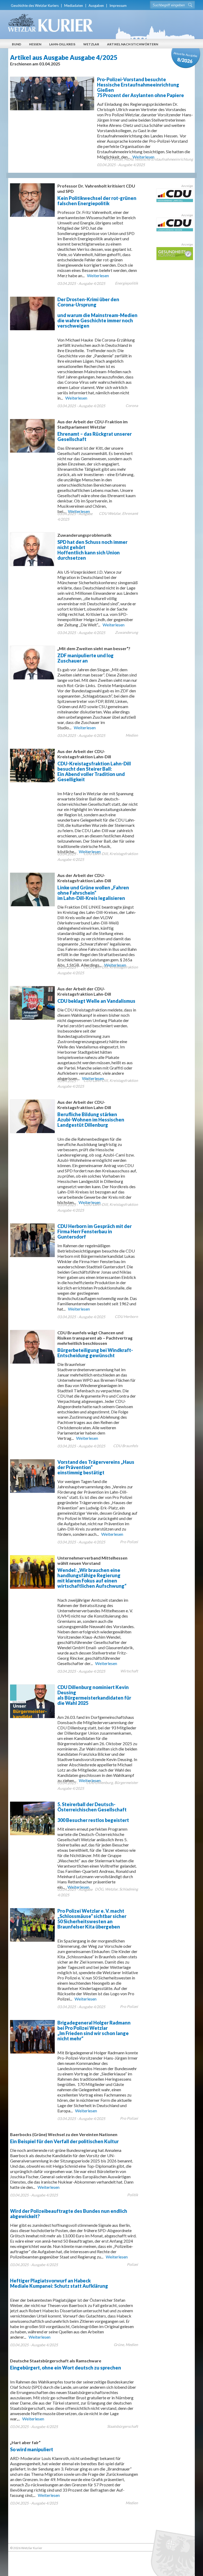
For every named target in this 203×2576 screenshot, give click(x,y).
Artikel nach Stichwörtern (133, 44)
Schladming (129, 1889)
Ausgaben (96, 6)
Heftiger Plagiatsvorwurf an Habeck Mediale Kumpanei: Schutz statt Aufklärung (59, 2283)
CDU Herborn (126, 1316)
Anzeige (187, 186)
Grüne (119, 2345)
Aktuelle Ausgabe (186, 58)
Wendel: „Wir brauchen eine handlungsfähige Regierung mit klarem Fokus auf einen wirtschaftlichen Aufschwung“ (92, 1572)
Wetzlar (91, 44)
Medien (132, 735)
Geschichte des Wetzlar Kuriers (35, 6)
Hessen (35, 44)
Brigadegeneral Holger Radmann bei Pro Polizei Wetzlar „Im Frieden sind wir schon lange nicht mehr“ (94, 2031)
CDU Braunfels (126, 1446)
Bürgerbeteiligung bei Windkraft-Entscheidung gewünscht (95, 1344)
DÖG (99, 1889)
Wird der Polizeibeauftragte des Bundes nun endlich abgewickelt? (69, 2214)
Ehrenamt (130, 513)
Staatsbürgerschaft (123, 2426)
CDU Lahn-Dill (96, 854)
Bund (17, 44)
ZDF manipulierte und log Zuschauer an (94, 655)
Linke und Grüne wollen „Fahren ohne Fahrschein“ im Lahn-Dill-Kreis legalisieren (93, 887)
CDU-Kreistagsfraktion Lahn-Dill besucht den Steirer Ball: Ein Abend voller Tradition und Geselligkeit (94, 766)
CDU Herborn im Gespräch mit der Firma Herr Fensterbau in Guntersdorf (94, 1231)
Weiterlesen (98, 275)
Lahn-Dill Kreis (62, 44)
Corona (132, 406)
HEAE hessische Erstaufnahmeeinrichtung (159, 159)
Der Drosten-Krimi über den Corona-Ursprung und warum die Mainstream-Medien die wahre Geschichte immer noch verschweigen (97, 313)
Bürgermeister (126, 1783)
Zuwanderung (126, 632)
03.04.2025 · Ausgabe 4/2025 (121, 165)
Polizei (132, 2264)
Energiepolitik (126, 283)
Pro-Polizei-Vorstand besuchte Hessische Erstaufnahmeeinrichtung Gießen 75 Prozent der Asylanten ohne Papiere (140, 87)
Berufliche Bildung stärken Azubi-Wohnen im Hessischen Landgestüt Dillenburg (91, 1114)
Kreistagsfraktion (124, 854)
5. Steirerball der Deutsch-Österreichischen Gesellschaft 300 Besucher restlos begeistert (93, 1812)
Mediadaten (74, 6)
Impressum (118, 6)
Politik (133, 2195)
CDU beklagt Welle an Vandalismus (96, 995)
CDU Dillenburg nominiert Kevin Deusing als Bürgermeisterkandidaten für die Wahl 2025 (94, 1695)
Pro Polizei (114, 159)
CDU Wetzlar (110, 513)
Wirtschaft (129, 1671)
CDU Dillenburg (100, 1783)
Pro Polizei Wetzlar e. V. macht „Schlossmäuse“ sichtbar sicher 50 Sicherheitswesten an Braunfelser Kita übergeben (92, 1919)
